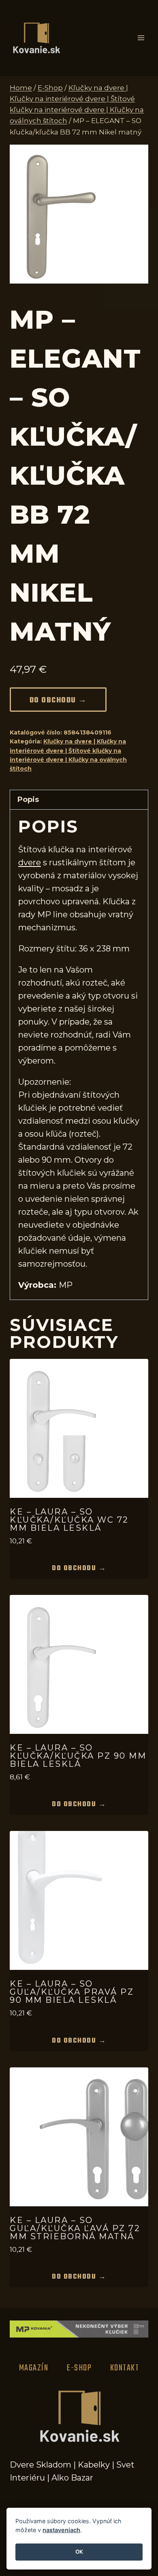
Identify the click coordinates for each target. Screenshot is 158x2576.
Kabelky (94, 2465)
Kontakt (125, 2368)
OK (79, 2552)
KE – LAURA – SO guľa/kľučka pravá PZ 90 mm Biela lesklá (72, 1992)
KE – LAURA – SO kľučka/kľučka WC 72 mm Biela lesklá (69, 1520)
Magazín (34, 2368)
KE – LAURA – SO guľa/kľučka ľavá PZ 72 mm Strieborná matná (75, 2228)
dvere (30, 862)
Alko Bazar (72, 2478)
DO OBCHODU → (58, 701)
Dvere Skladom (41, 2465)
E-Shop (79, 2368)
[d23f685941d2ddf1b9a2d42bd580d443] (79, 214)
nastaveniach (61, 2530)
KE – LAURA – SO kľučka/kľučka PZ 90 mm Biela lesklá (78, 1756)
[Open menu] (141, 38)
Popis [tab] (28, 799)
